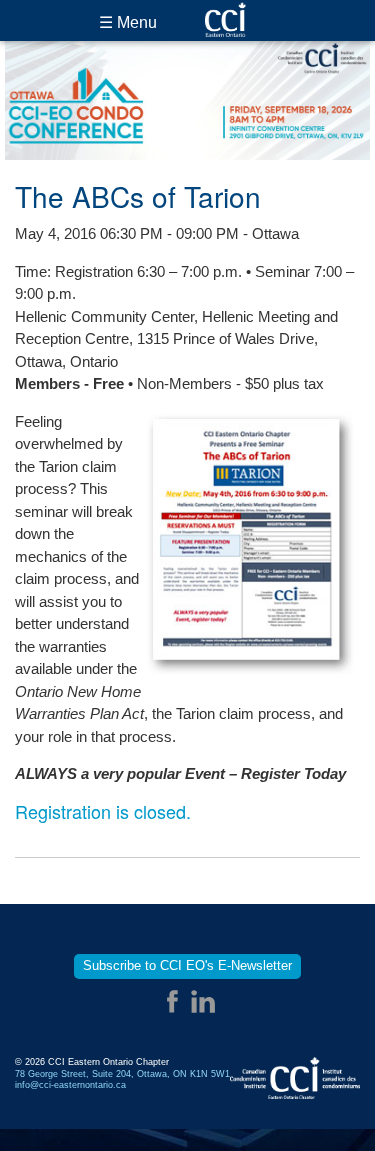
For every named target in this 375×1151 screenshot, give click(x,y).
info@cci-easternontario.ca (70, 1085)
